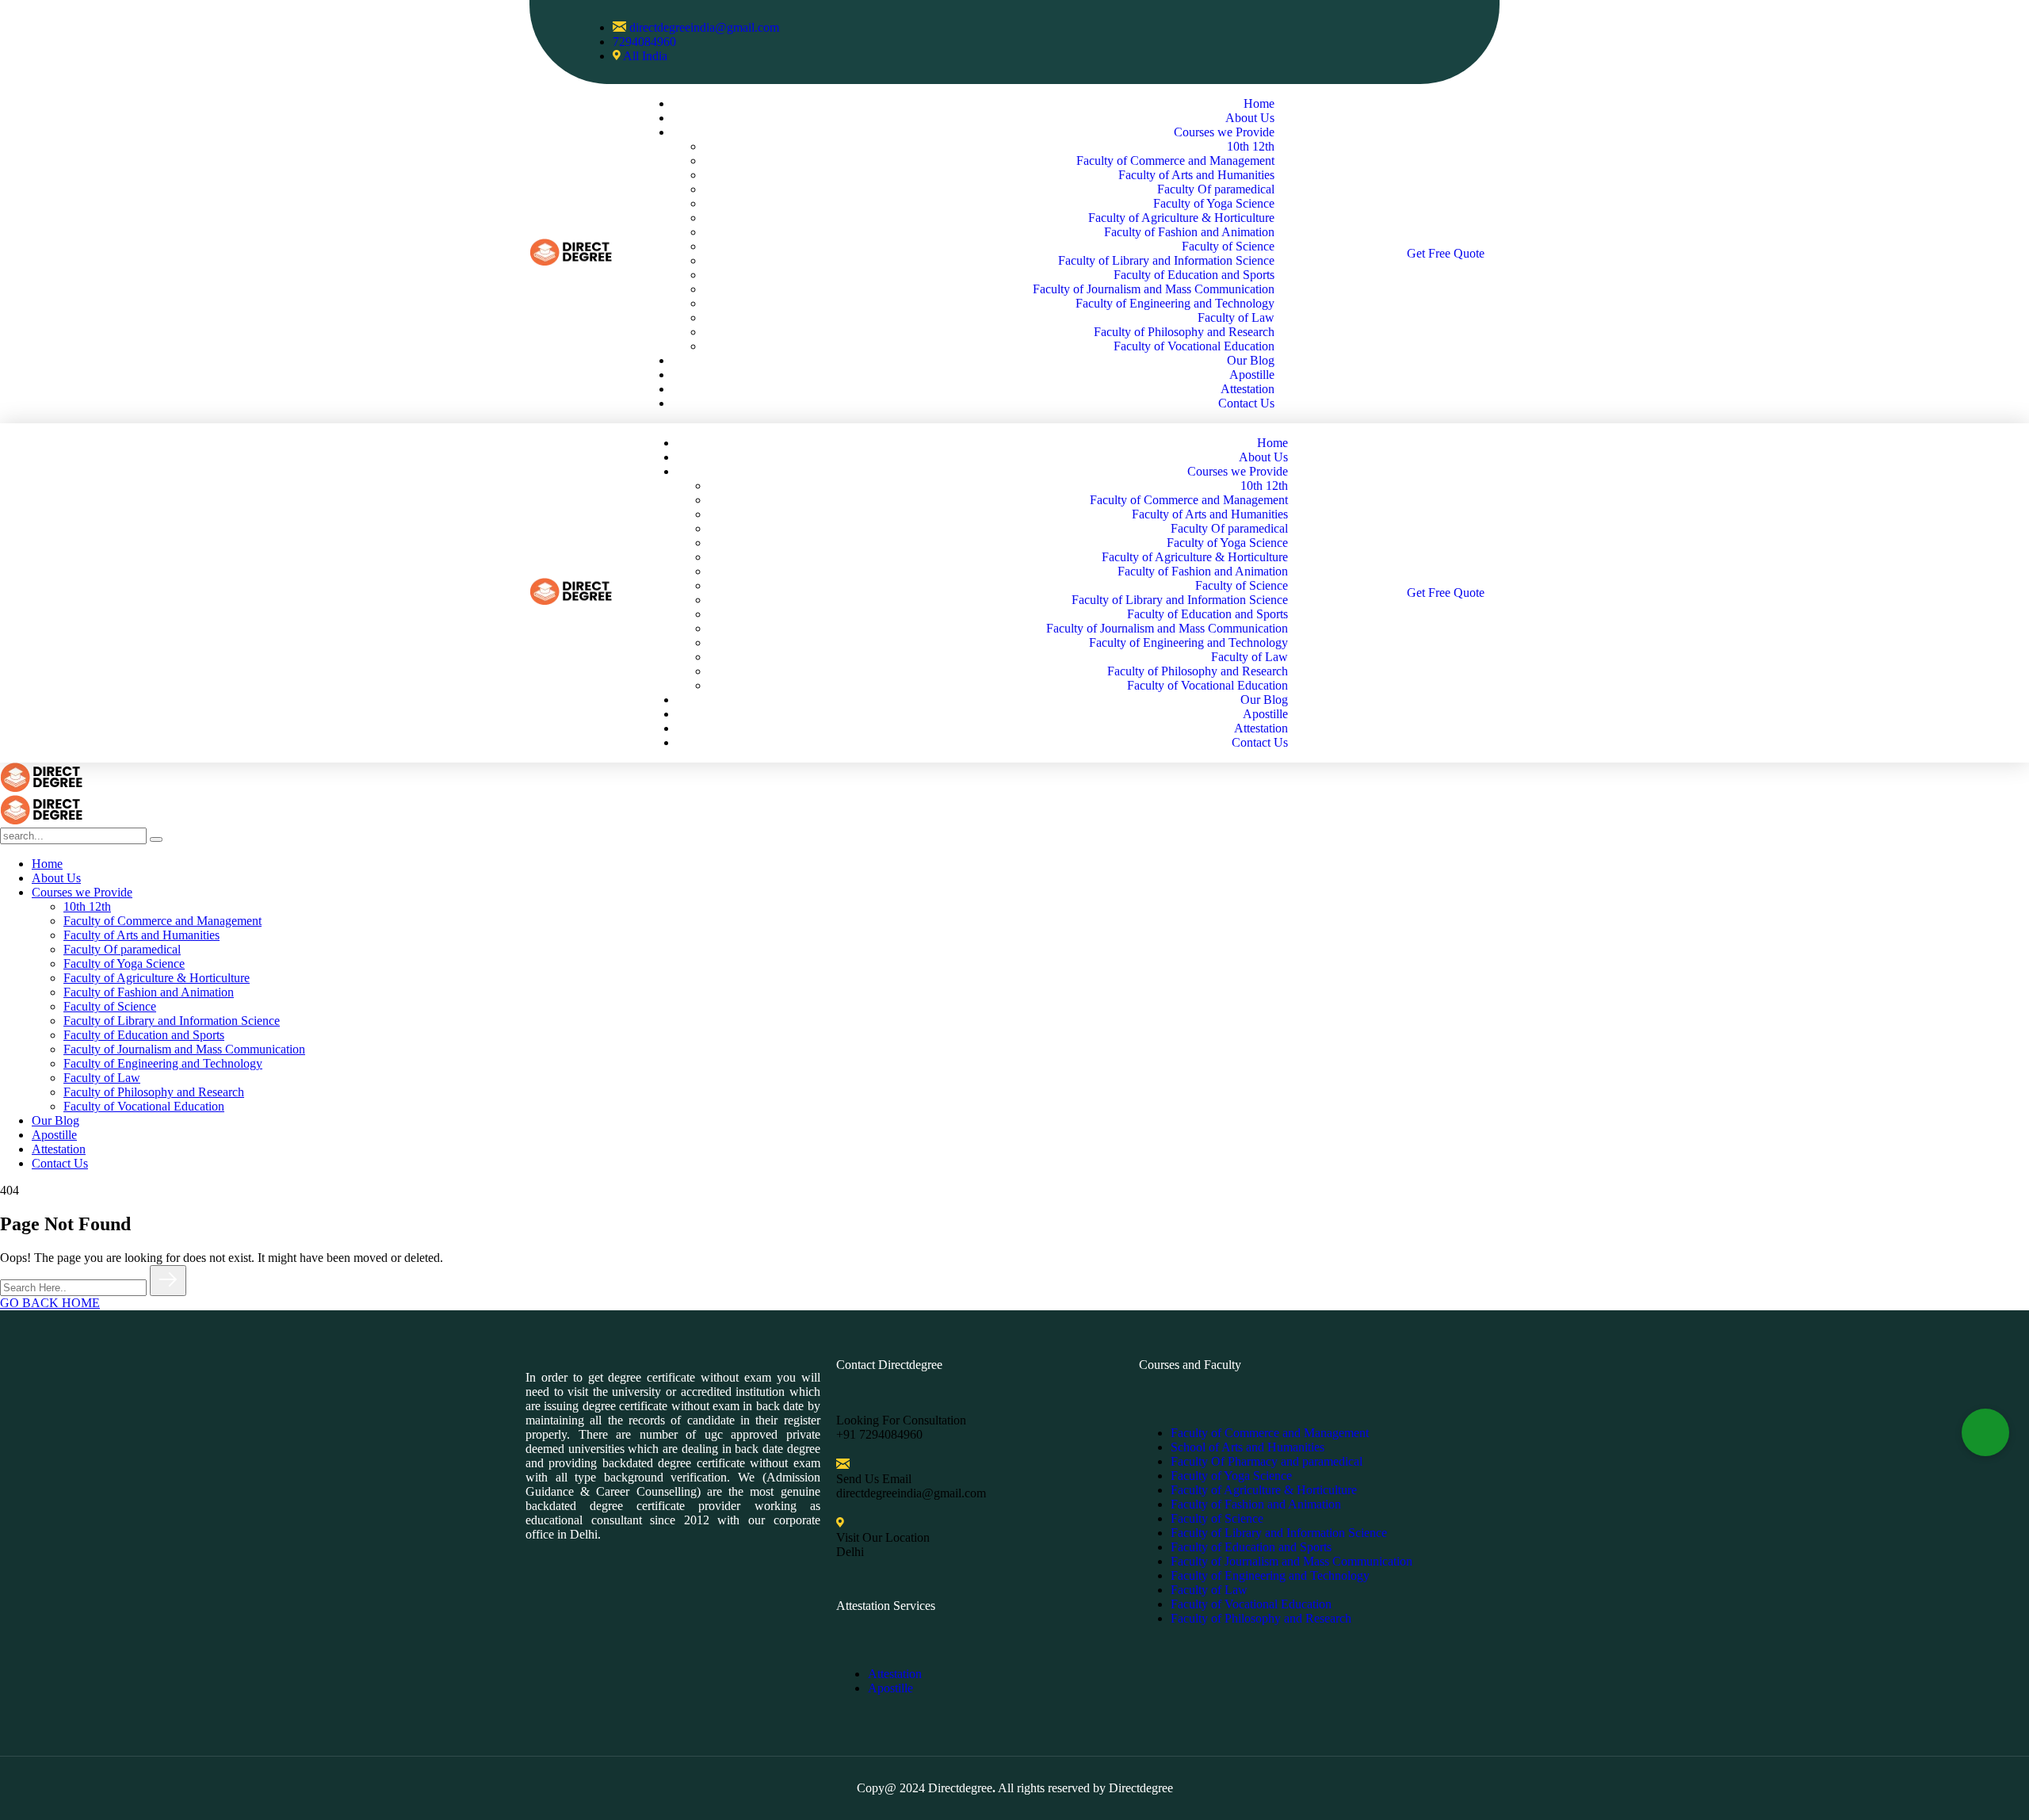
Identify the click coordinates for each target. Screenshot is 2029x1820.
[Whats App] (1985, 1432)
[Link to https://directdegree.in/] (571, 261)
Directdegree (960, 1788)
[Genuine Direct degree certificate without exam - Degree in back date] (41, 788)
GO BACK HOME (50, 1303)
